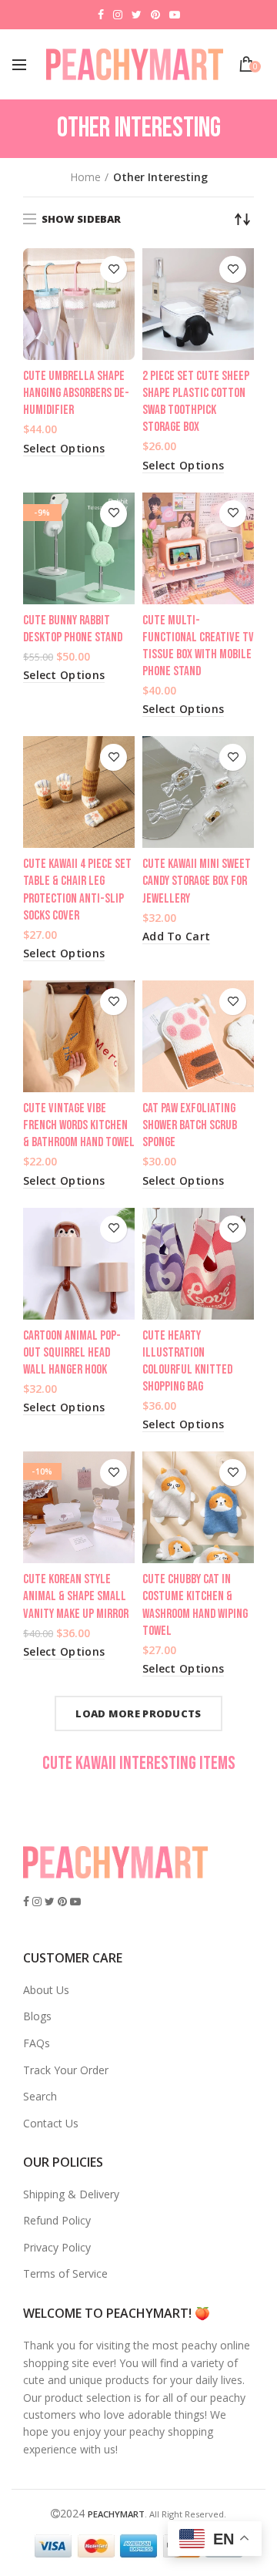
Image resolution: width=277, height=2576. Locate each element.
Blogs (37, 2016)
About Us (46, 1990)
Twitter (137, 15)
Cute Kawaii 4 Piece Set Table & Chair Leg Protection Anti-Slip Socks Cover (77, 889)
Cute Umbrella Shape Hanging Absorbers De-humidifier (76, 393)
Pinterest (155, 15)
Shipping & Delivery (71, 2194)
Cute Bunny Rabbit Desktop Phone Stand (73, 629)
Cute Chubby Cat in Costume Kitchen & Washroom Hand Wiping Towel (195, 1605)
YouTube (175, 15)
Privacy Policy (57, 2247)
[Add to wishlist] (113, 269)
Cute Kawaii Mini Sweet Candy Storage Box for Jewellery (197, 881)
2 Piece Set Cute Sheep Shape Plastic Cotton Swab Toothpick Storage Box (196, 402)
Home (85, 177)
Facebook (101, 15)
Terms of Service (65, 2273)
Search (40, 2096)
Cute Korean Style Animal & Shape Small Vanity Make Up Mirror (76, 1596)
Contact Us (51, 2123)
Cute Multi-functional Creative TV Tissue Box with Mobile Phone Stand (198, 646)
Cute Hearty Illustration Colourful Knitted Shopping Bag (187, 1361)
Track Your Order (66, 2070)
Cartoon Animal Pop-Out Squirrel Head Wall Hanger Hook (72, 1353)
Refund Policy (57, 2220)
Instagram (118, 15)
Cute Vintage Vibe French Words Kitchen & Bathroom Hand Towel (79, 1125)
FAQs (37, 2043)
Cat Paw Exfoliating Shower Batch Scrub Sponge (190, 1125)
